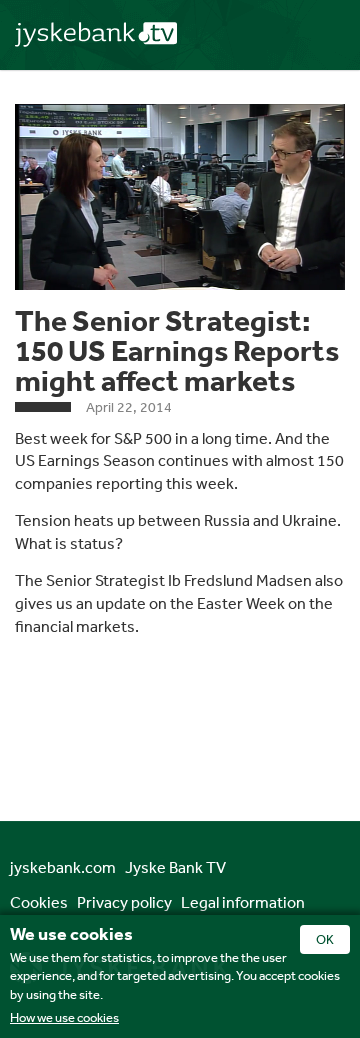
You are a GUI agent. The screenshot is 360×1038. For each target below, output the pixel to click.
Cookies (39, 902)
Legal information (243, 902)
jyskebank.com (63, 867)
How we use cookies (64, 1017)
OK (325, 939)
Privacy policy (124, 902)
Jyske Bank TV (175, 867)
